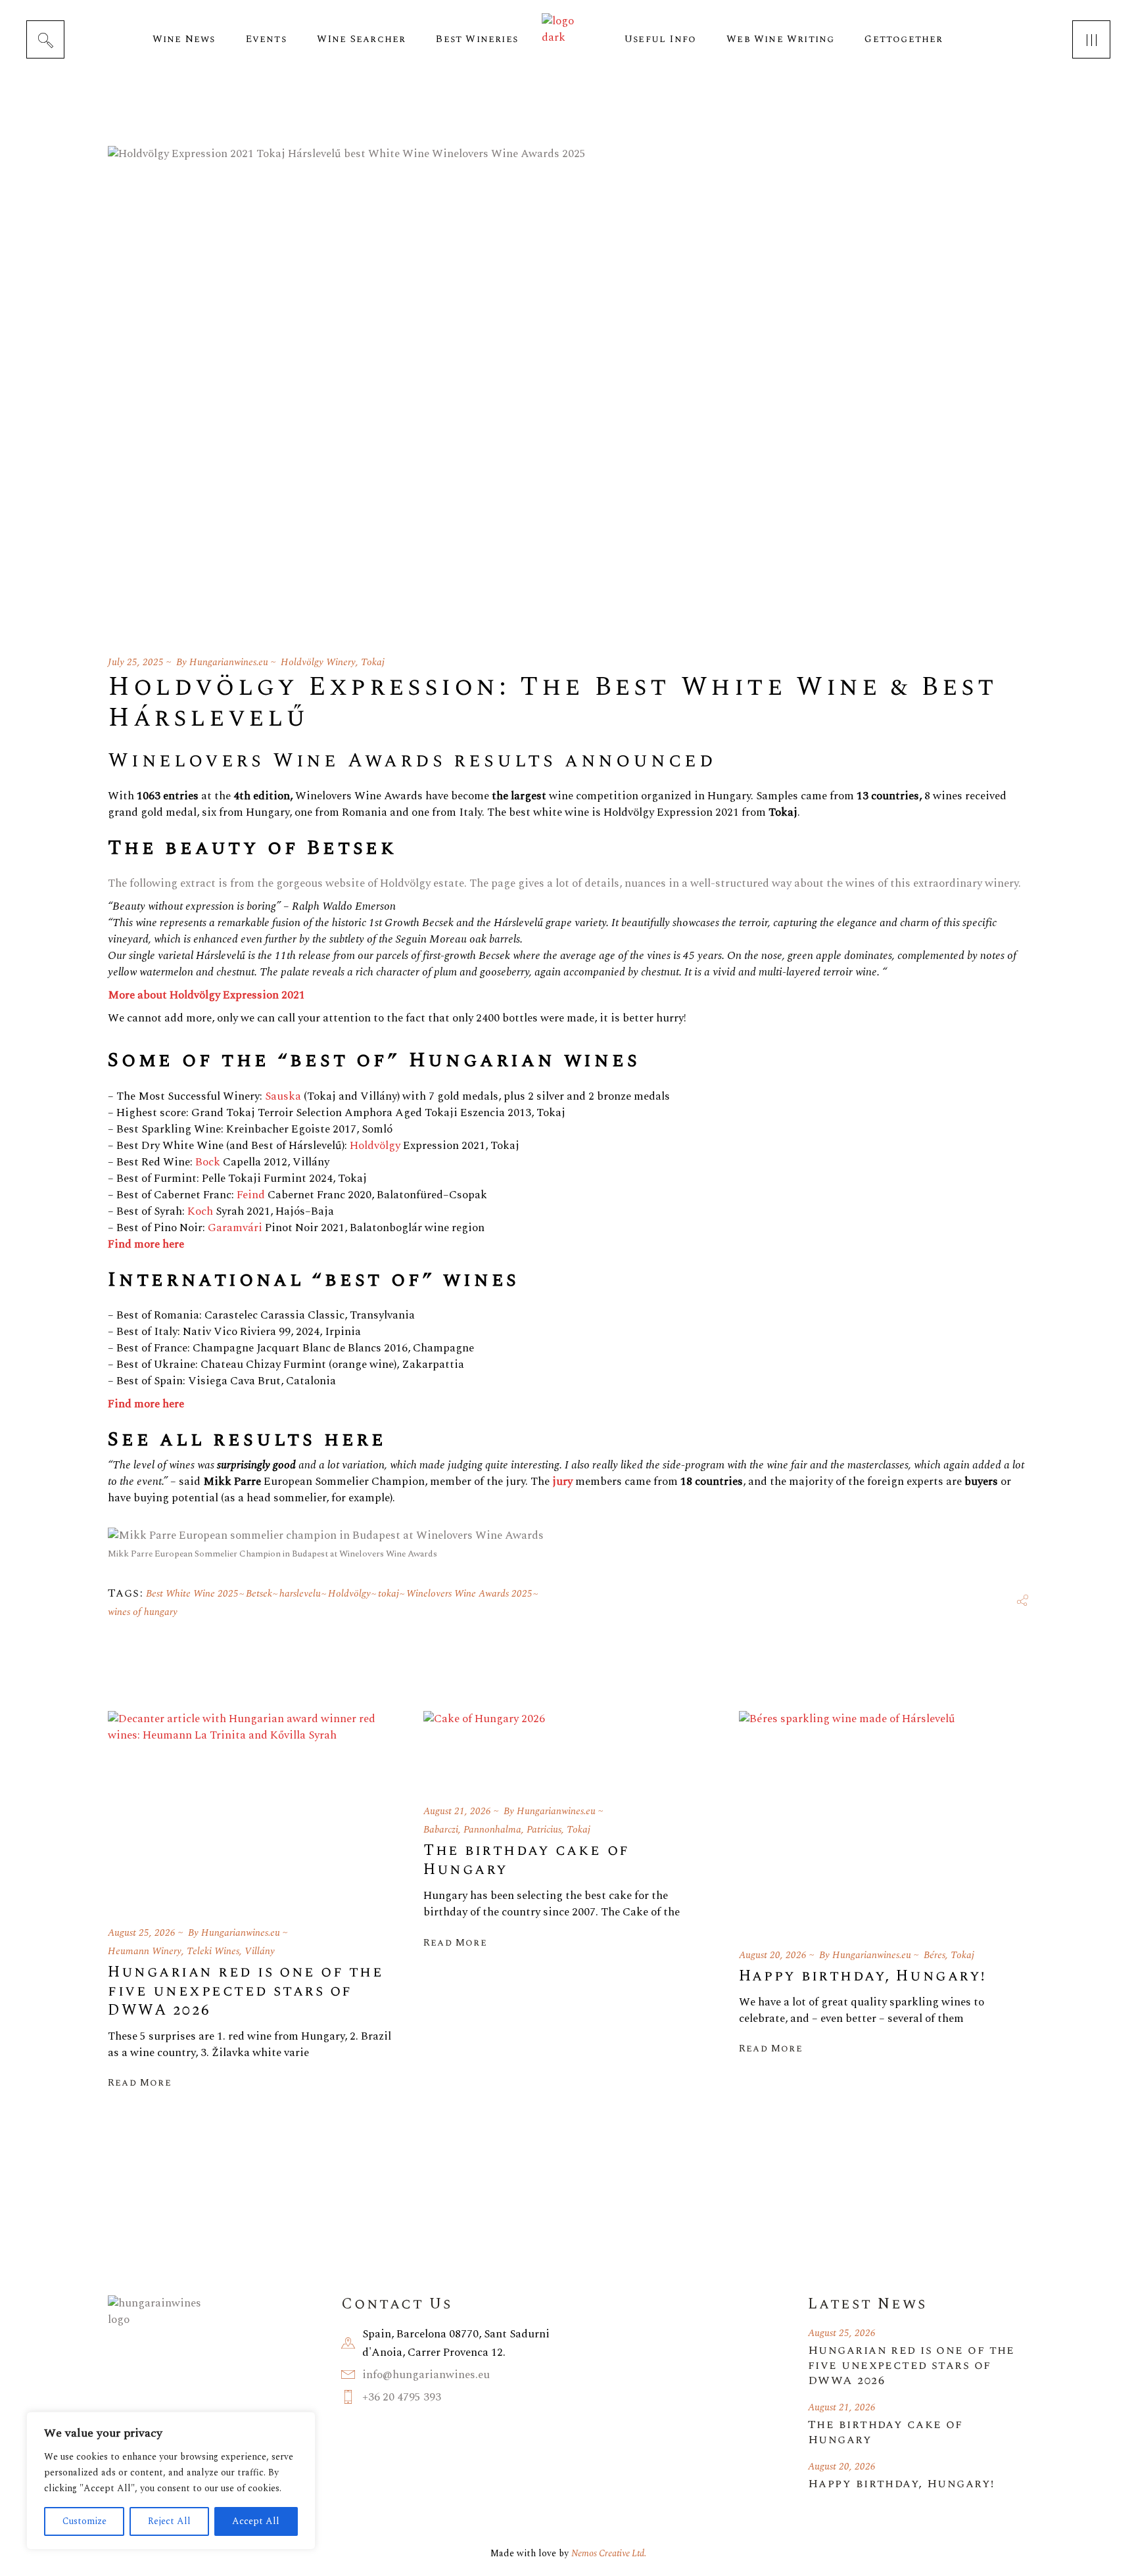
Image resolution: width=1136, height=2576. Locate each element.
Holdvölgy (375, 1146)
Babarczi (441, 1830)
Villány (260, 1951)
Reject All (169, 2521)
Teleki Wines (213, 1951)
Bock (208, 1162)
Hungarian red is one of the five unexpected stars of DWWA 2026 (246, 1991)
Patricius (544, 1830)
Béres (935, 1955)
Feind (251, 1195)
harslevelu (300, 1594)
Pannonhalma (492, 1830)
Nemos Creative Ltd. (609, 2553)
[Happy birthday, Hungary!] (847, 1819)
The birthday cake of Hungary (527, 1860)
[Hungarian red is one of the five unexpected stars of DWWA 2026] (252, 1808)
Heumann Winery (145, 1951)
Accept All (256, 2521)
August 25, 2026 (142, 1933)
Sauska (283, 1096)
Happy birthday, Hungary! (863, 1976)
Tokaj (373, 662)
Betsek (259, 1594)
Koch (200, 1211)
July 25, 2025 (136, 662)
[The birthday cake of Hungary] (484, 1747)
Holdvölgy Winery (318, 662)
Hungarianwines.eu (229, 662)
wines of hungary (143, 1612)
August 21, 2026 (457, 1811)
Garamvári (235, 1228)
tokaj (389, 1594)
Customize (84, 2521)
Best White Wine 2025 (192, 1594)
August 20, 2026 (773, 1955)
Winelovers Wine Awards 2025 (469, 1594)
